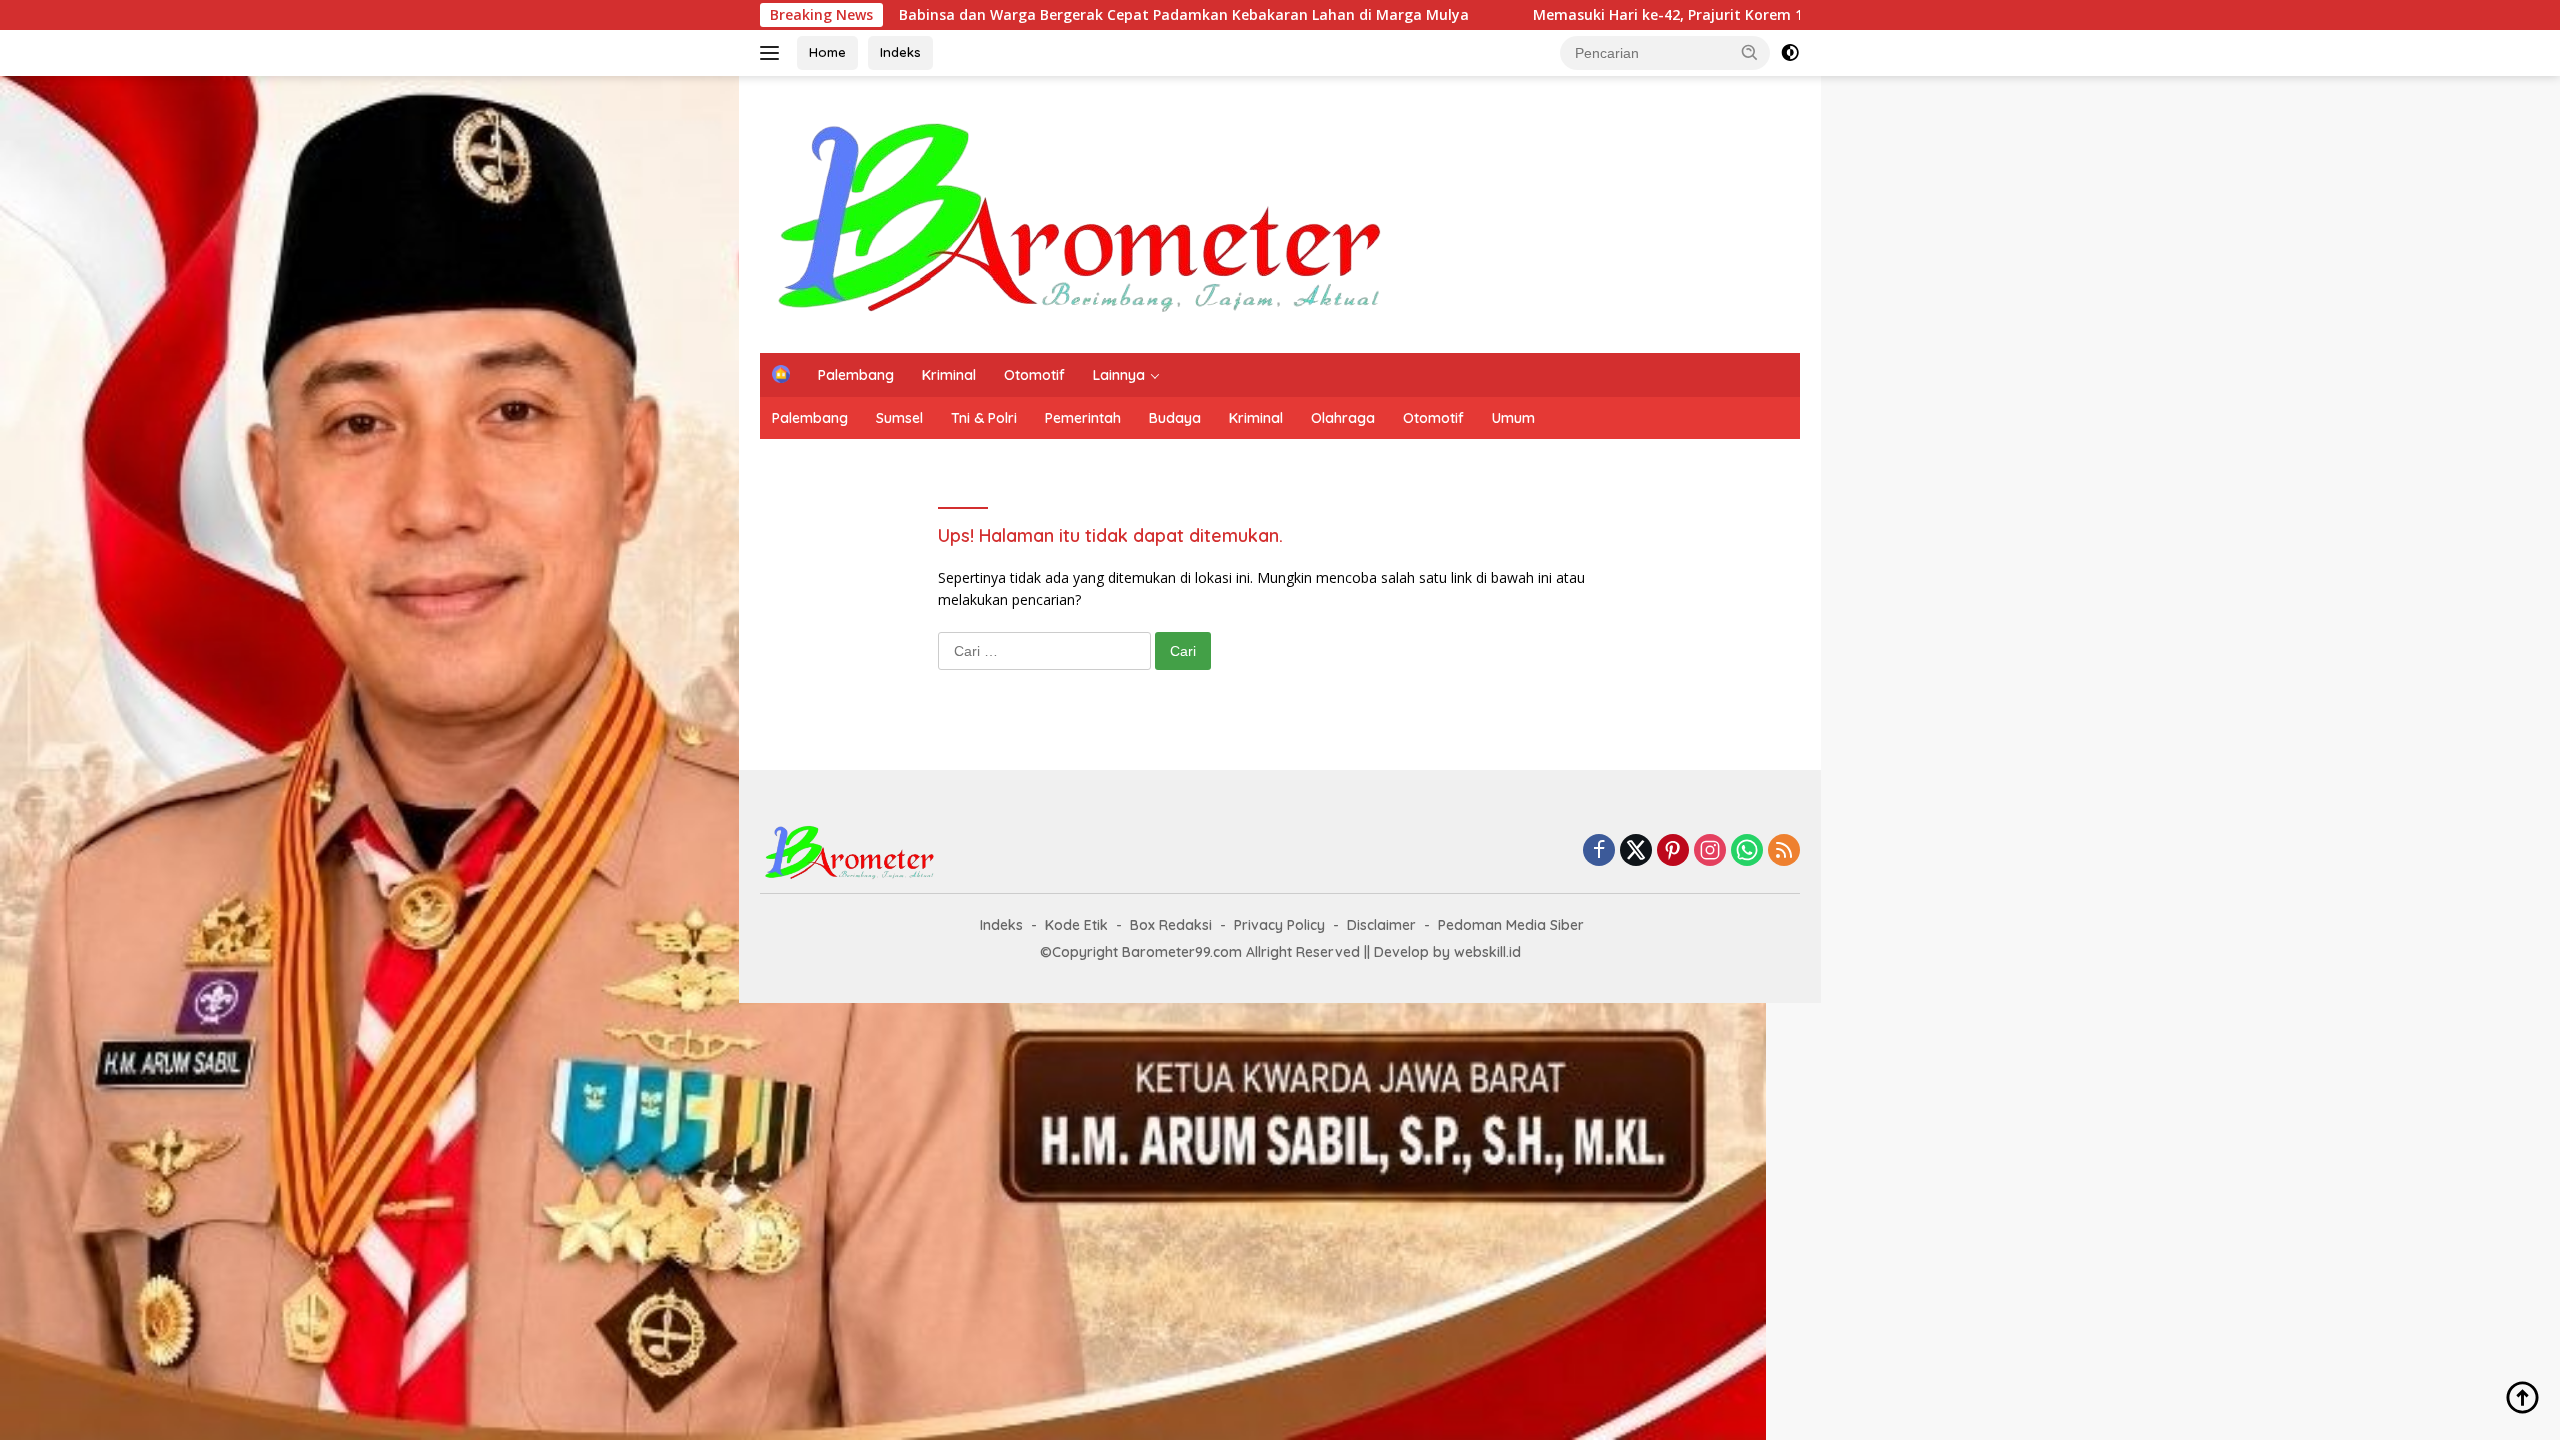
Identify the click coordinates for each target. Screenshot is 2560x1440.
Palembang (856, 375)
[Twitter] (1636, 851)
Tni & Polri (984, 418)
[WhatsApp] (1747, 851)
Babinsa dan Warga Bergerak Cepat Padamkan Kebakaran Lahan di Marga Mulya (950, 15)
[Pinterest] (1673, 851)
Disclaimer (1381, 925)
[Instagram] (1710, 851)
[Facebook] (1599, 851)
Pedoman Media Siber (1511, 925)
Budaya (1175, 418)
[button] (1750, 52)
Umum (1513, 418)
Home (827, 52)
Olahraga (1343, 418)
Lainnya (1119, 375)
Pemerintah (1083, 418)
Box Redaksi (1171, 925)
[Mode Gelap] (1790, 53)
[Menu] (773, 53)
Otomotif (1034, 375)
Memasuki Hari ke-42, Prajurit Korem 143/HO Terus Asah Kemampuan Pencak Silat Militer (1612, 15)
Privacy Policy (1279, 925)
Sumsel (899, 418)
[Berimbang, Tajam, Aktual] (1081, 212)
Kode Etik (1076, 925)
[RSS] (1784, 851)
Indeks (900, 52)
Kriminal (949, 375)
